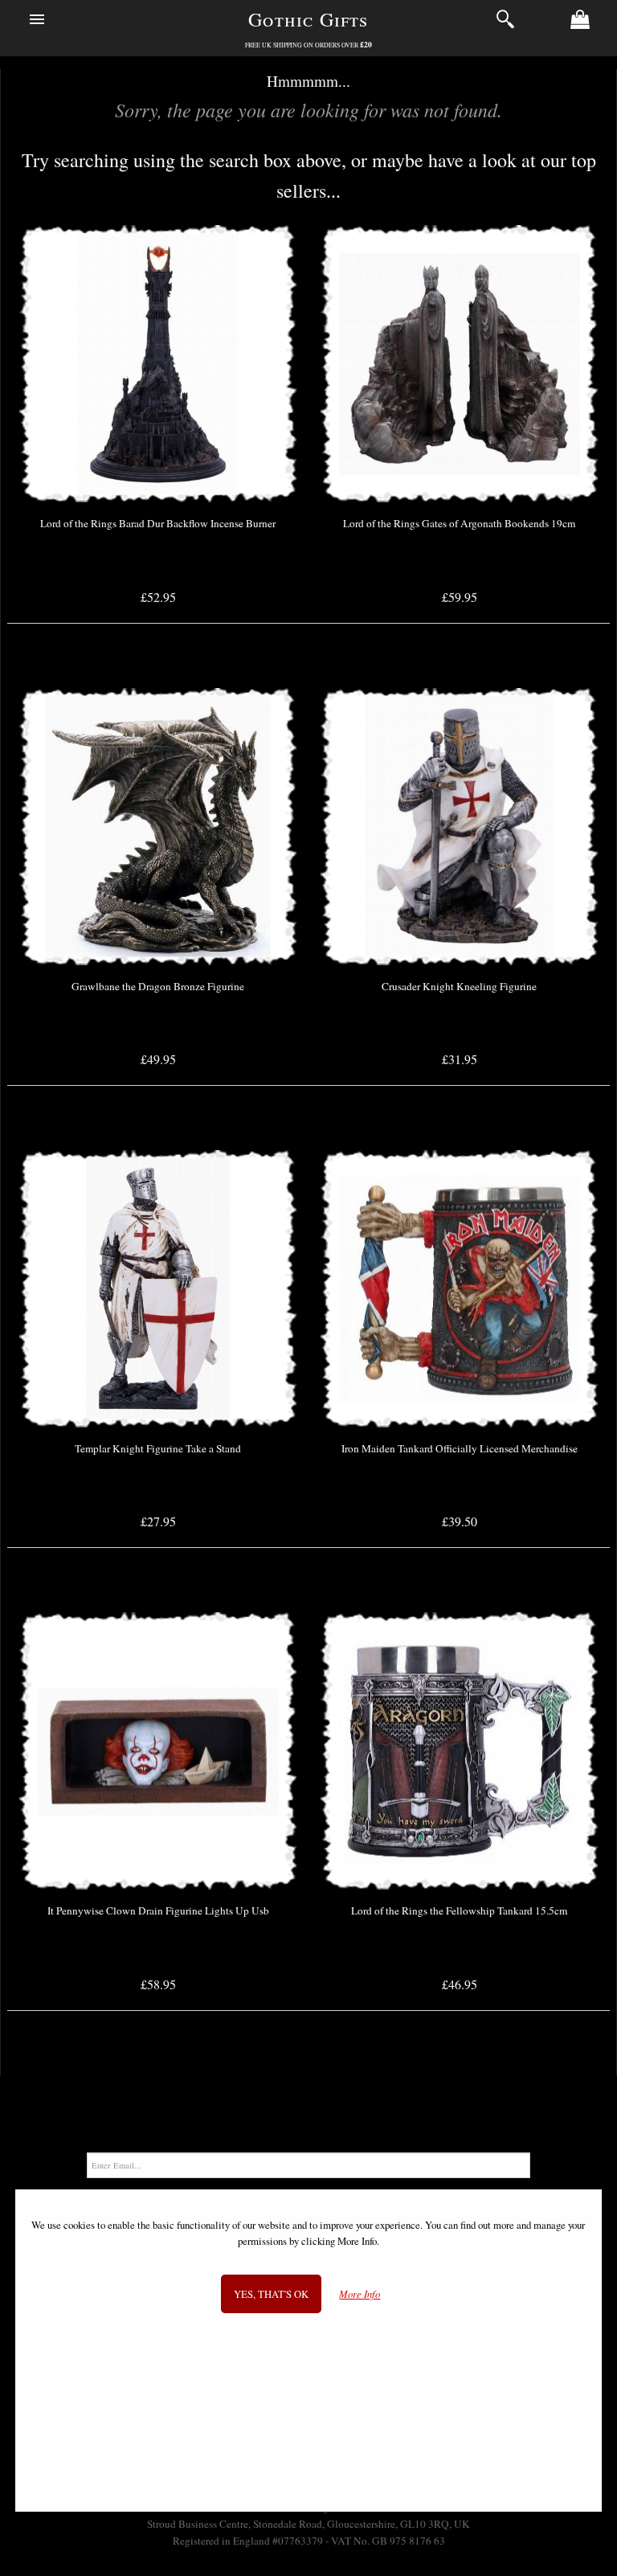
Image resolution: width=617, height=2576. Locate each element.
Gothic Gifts (308, 19)
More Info (360, 2294)
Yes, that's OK (271, 2294)
